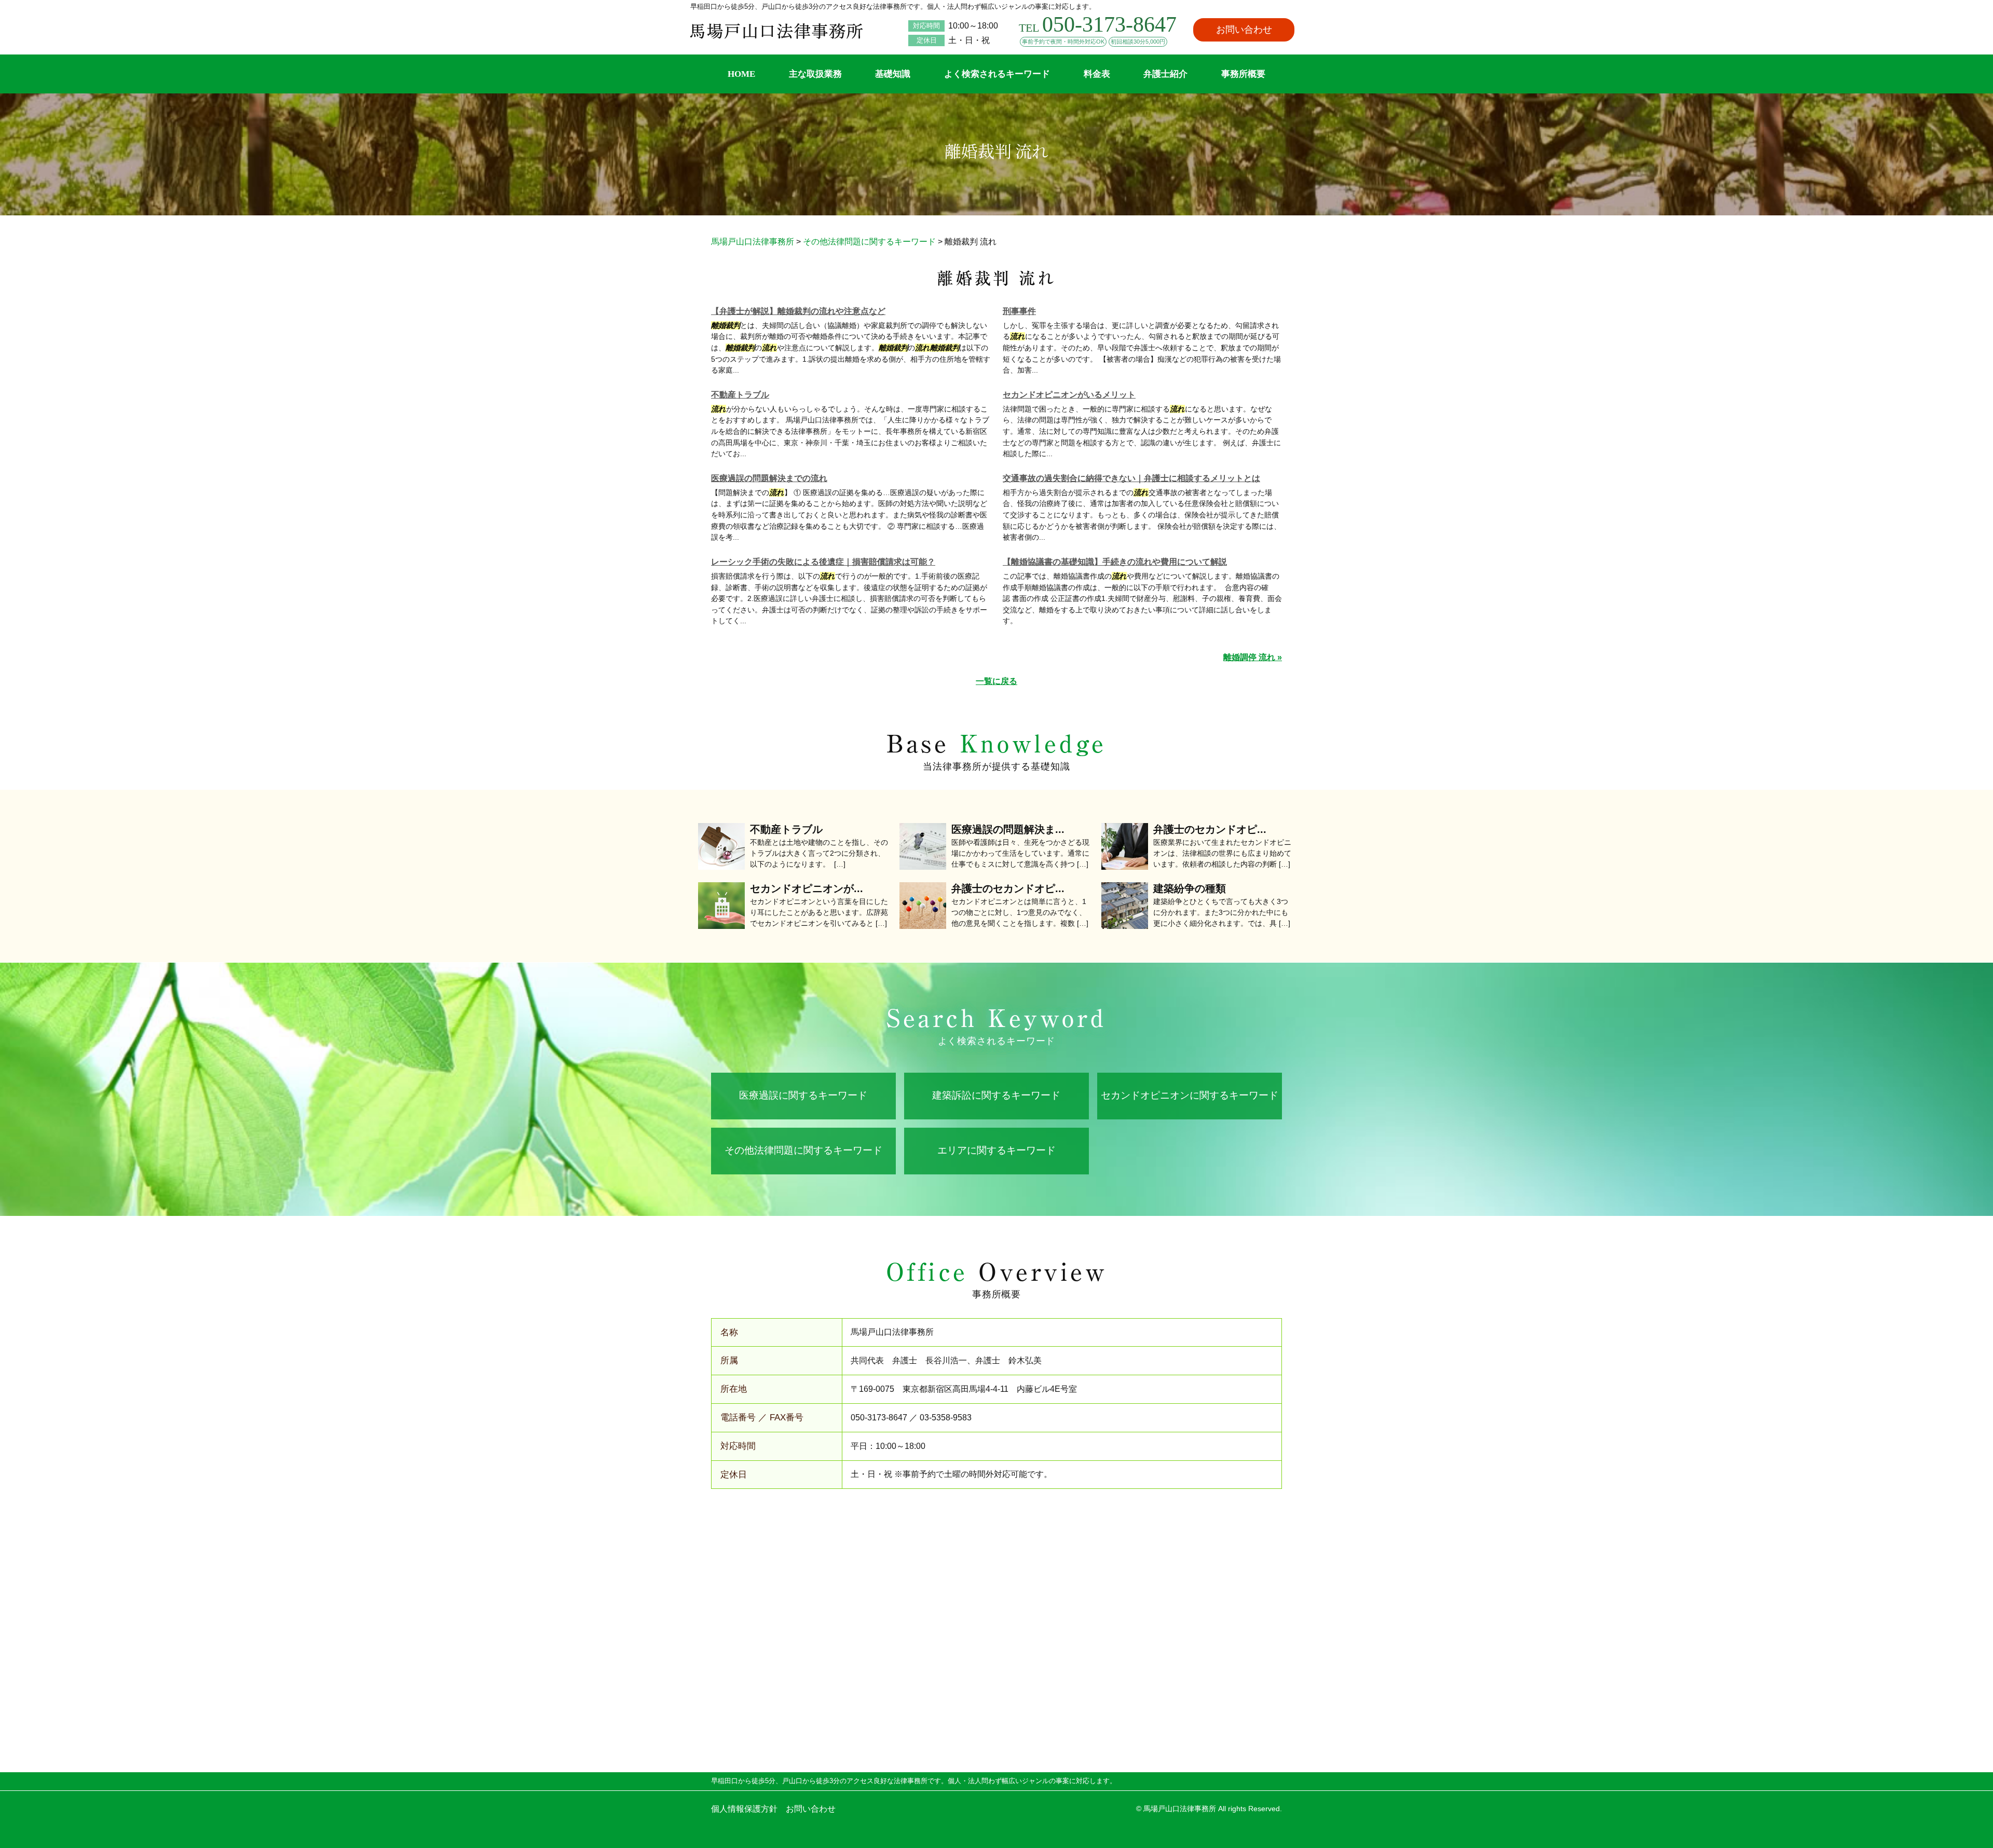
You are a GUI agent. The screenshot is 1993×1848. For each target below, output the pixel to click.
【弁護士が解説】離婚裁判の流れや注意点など (798, 311)
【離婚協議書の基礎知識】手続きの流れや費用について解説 (1115, 562)
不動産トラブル (740, 395)
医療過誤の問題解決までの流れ (769, 478)
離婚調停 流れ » (1253, 657)
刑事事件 (1019, 311)
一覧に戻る (996, 681)
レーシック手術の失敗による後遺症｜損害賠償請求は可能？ (823, 562)
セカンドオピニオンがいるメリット (1069, 395)
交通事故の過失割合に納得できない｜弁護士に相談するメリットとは (1131, 478)
